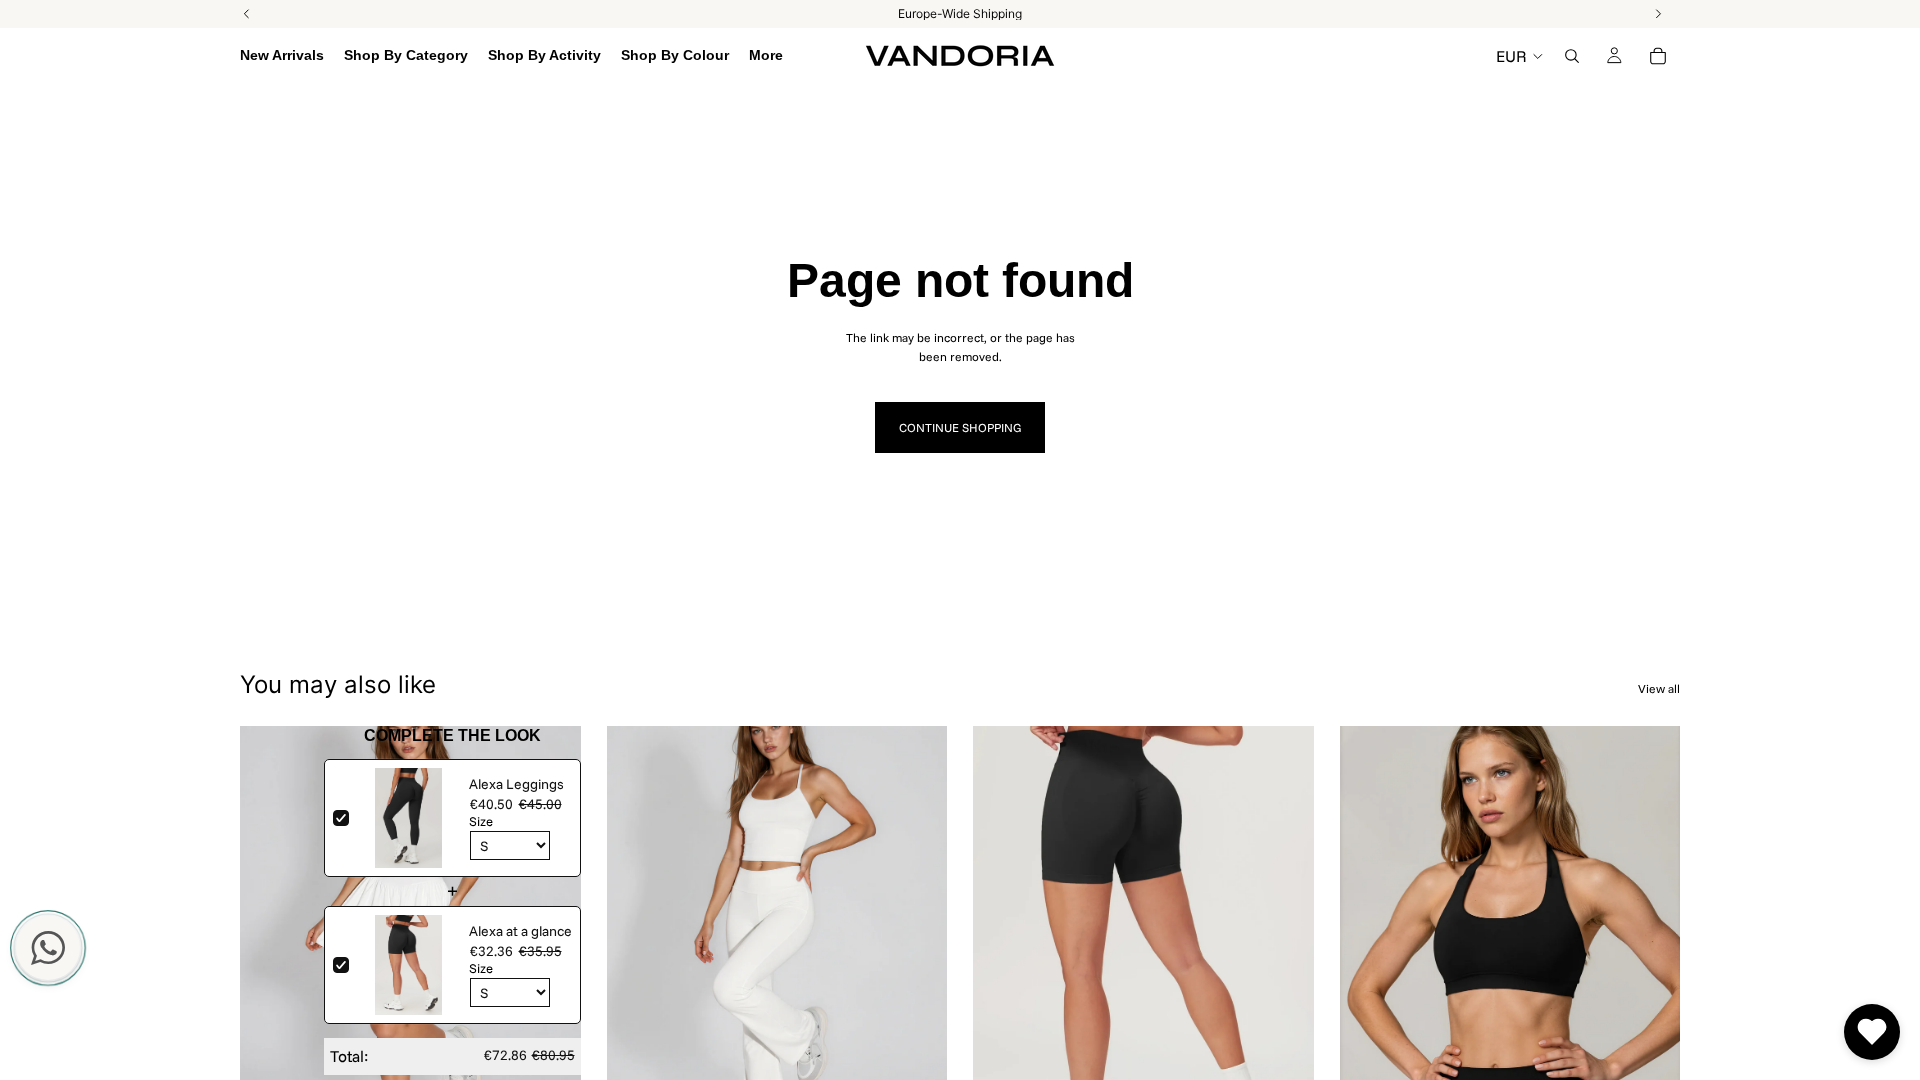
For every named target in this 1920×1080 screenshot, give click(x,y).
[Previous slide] (270, 940)
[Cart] (1658, 56)
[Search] (1572, 56)
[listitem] (766, 56)
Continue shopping (960, 427)
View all (1659, 688)
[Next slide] (551, 940)
